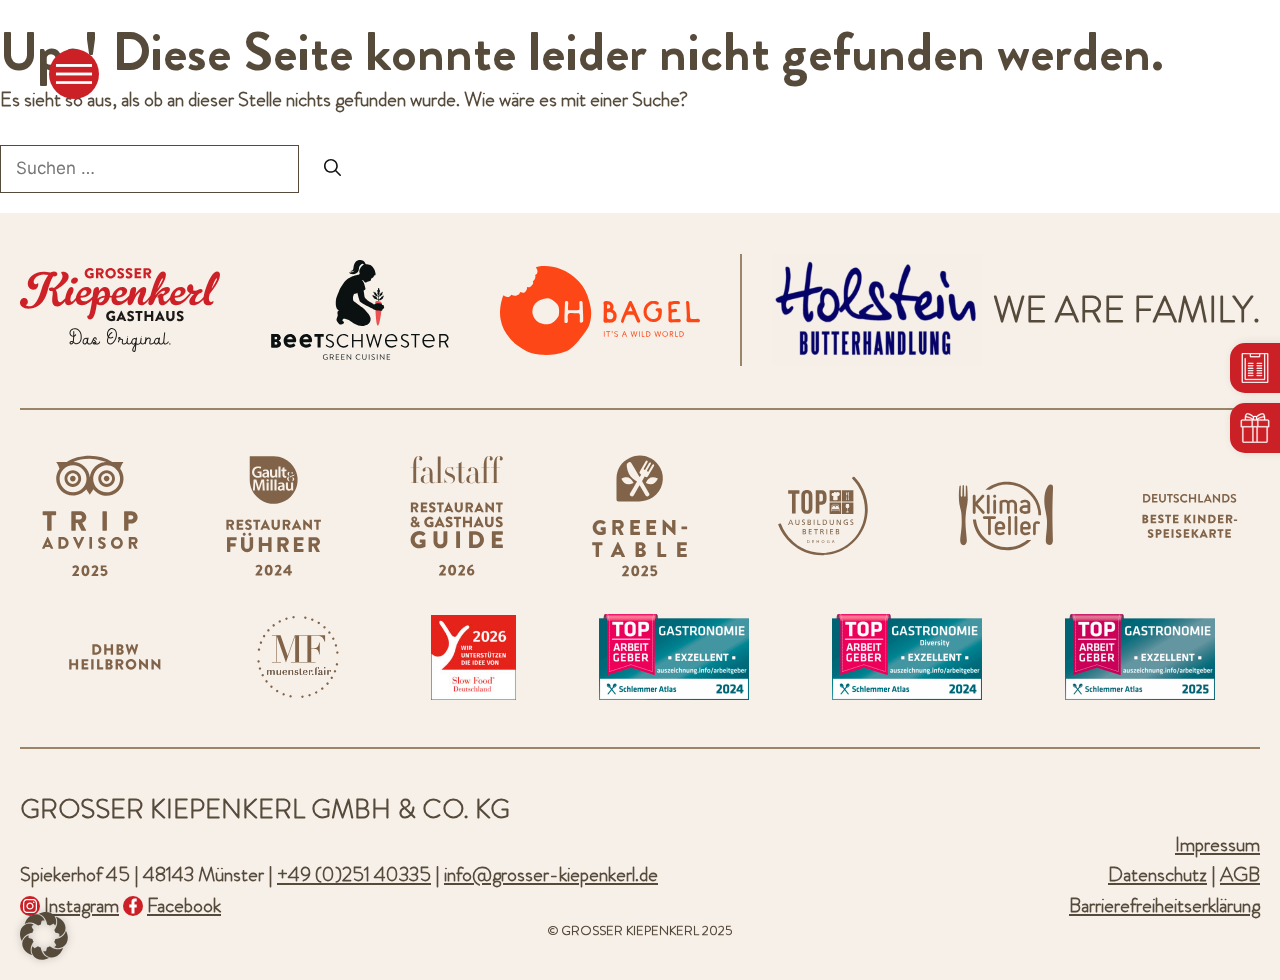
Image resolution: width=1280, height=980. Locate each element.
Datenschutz (1157, 874)
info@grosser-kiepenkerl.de (551, 874)
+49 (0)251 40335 (354, 874)
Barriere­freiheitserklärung (1164, 905)
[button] (44, 936)
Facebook (184, 905)
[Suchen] (332, 169)
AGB (1240, 874)
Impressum (1217, 844)
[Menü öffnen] (74, 74)
